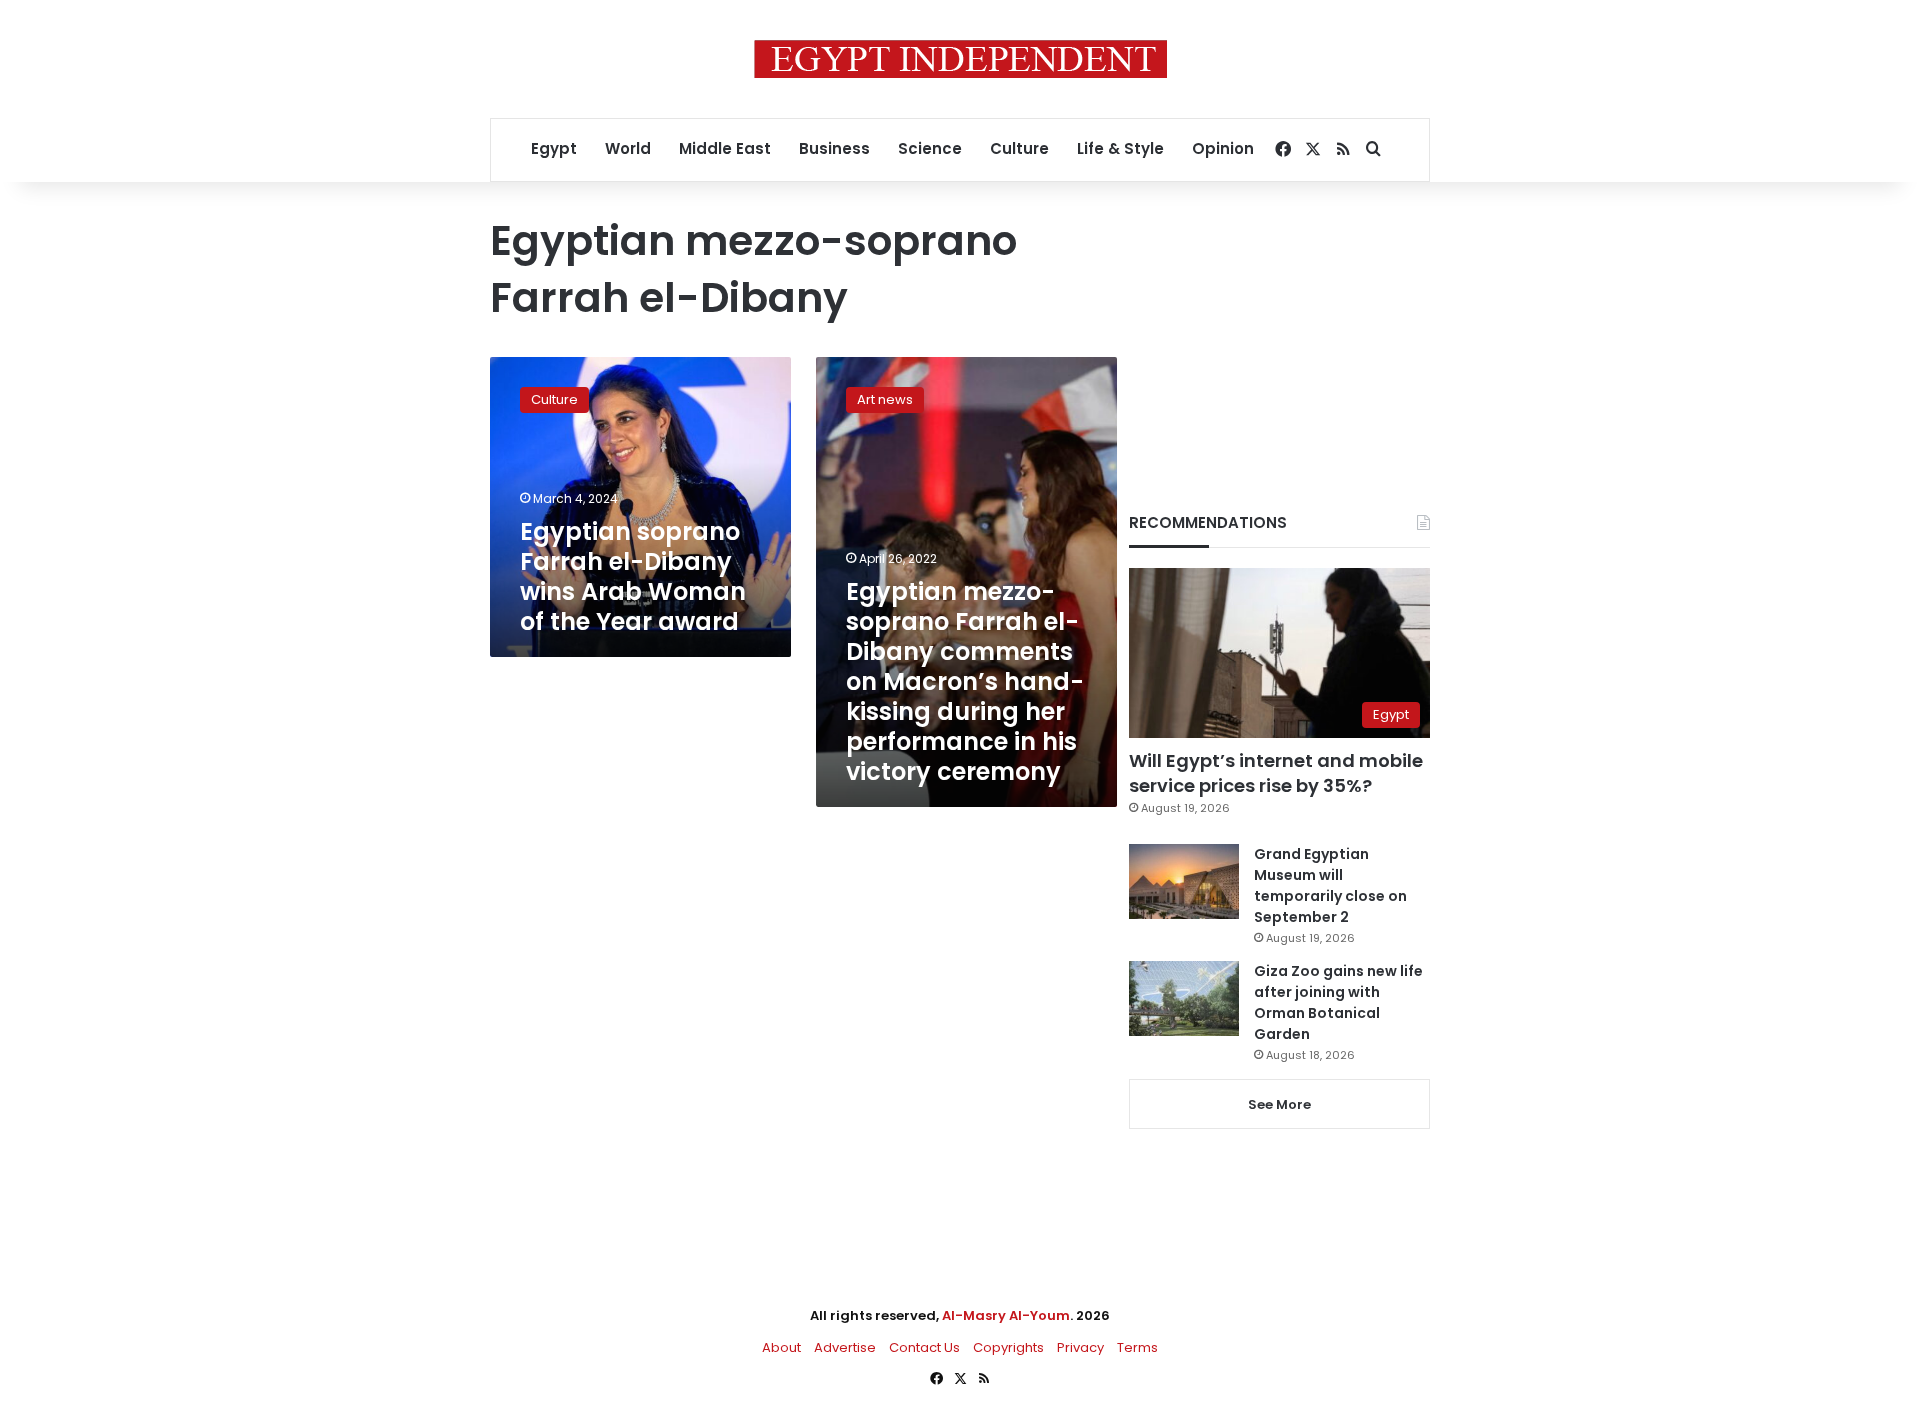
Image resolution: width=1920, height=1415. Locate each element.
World (628, 148)
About (781, 1347)
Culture (1019, 148)
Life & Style (1120, 148)
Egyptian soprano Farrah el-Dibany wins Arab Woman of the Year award (633, 576)
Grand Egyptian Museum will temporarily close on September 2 (1330, 885)
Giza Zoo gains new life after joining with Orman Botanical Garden (1338, 1002)
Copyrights (1008, 1347)
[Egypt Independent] (960, 59)
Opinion (1223, 148)
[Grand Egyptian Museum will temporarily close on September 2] (1184, 881)
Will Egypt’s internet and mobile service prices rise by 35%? (1276, 773)
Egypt (554, 148)
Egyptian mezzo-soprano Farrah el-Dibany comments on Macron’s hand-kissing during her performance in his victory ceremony (965, 681)
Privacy (1080, 1347)
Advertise (845, 1347)
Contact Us (924, 1347)
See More (1279, 1104)
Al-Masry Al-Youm (1006, 1315)
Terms (1137, 1347)
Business (834, 148)
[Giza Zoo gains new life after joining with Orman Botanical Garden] (1184, 998)
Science (930, 148)
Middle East (725, 148)
